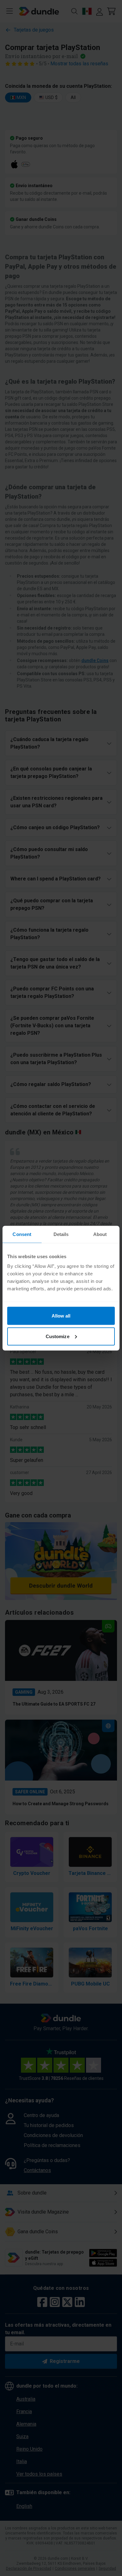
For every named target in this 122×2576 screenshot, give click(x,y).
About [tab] (100, 1234)
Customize (58, 1336)
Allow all (61, 1316)
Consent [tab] (22, 1234)
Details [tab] (61, 1234)
